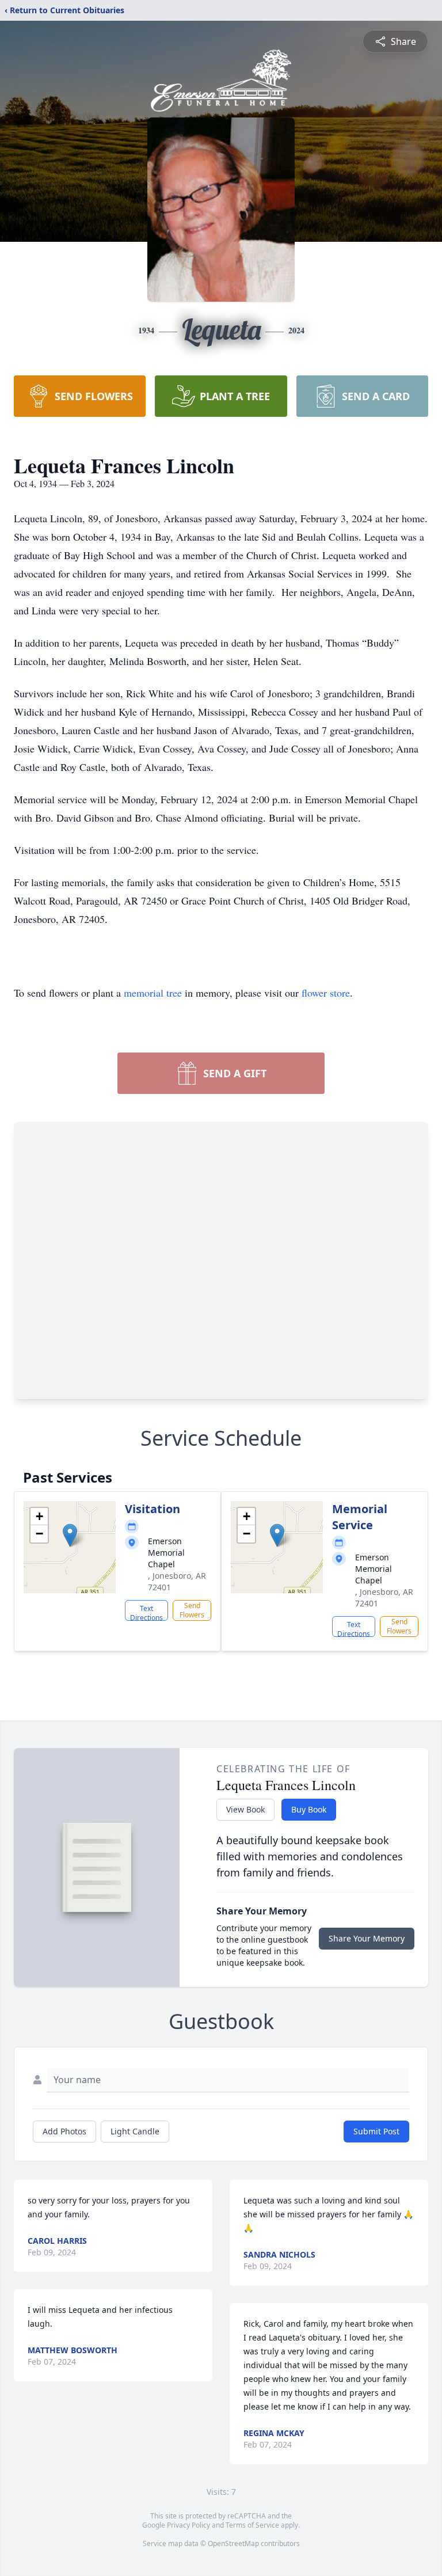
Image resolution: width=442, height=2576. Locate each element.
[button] (70, 1535)
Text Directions (146, 1612)
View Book (245, 1809)
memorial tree (153, 993)
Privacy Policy (188, 2525)
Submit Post (376, 2131)
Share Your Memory (367, 1938)
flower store (326, 993)
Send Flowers (192, 1610)
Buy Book (309, 1809)
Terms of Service (252, 2525)
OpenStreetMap (233, 2543)
